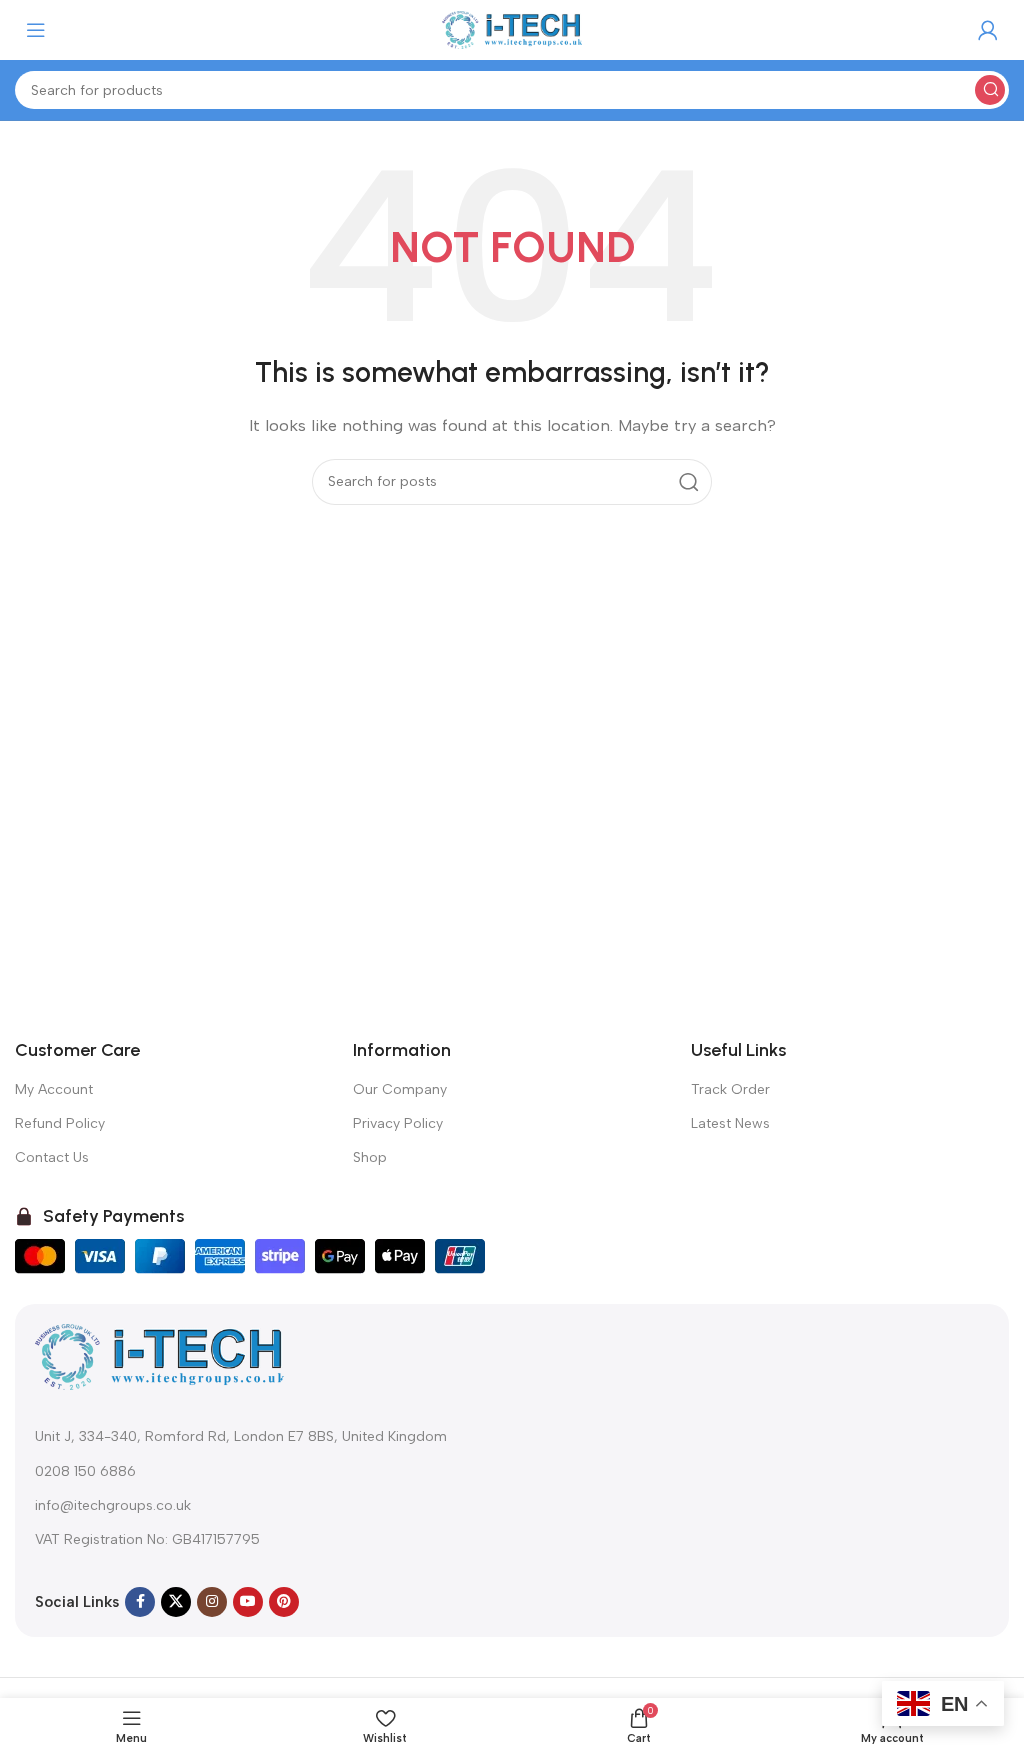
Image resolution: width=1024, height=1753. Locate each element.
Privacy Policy (398, 1123)
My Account (54, 1089)
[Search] (990, 90)
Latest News (730, 1123)
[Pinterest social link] (284, 1602)
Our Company (400, 1089)
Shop (370, 1157)
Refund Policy (60, 1123)
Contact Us (52, 1157)
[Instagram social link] (212, 1602)
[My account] (988, 30)
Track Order (730, 1089)
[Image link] (160, 1356)
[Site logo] (512, 29)
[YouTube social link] (248, 1602)
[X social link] (176, 1602)
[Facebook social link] (140, 1602)
